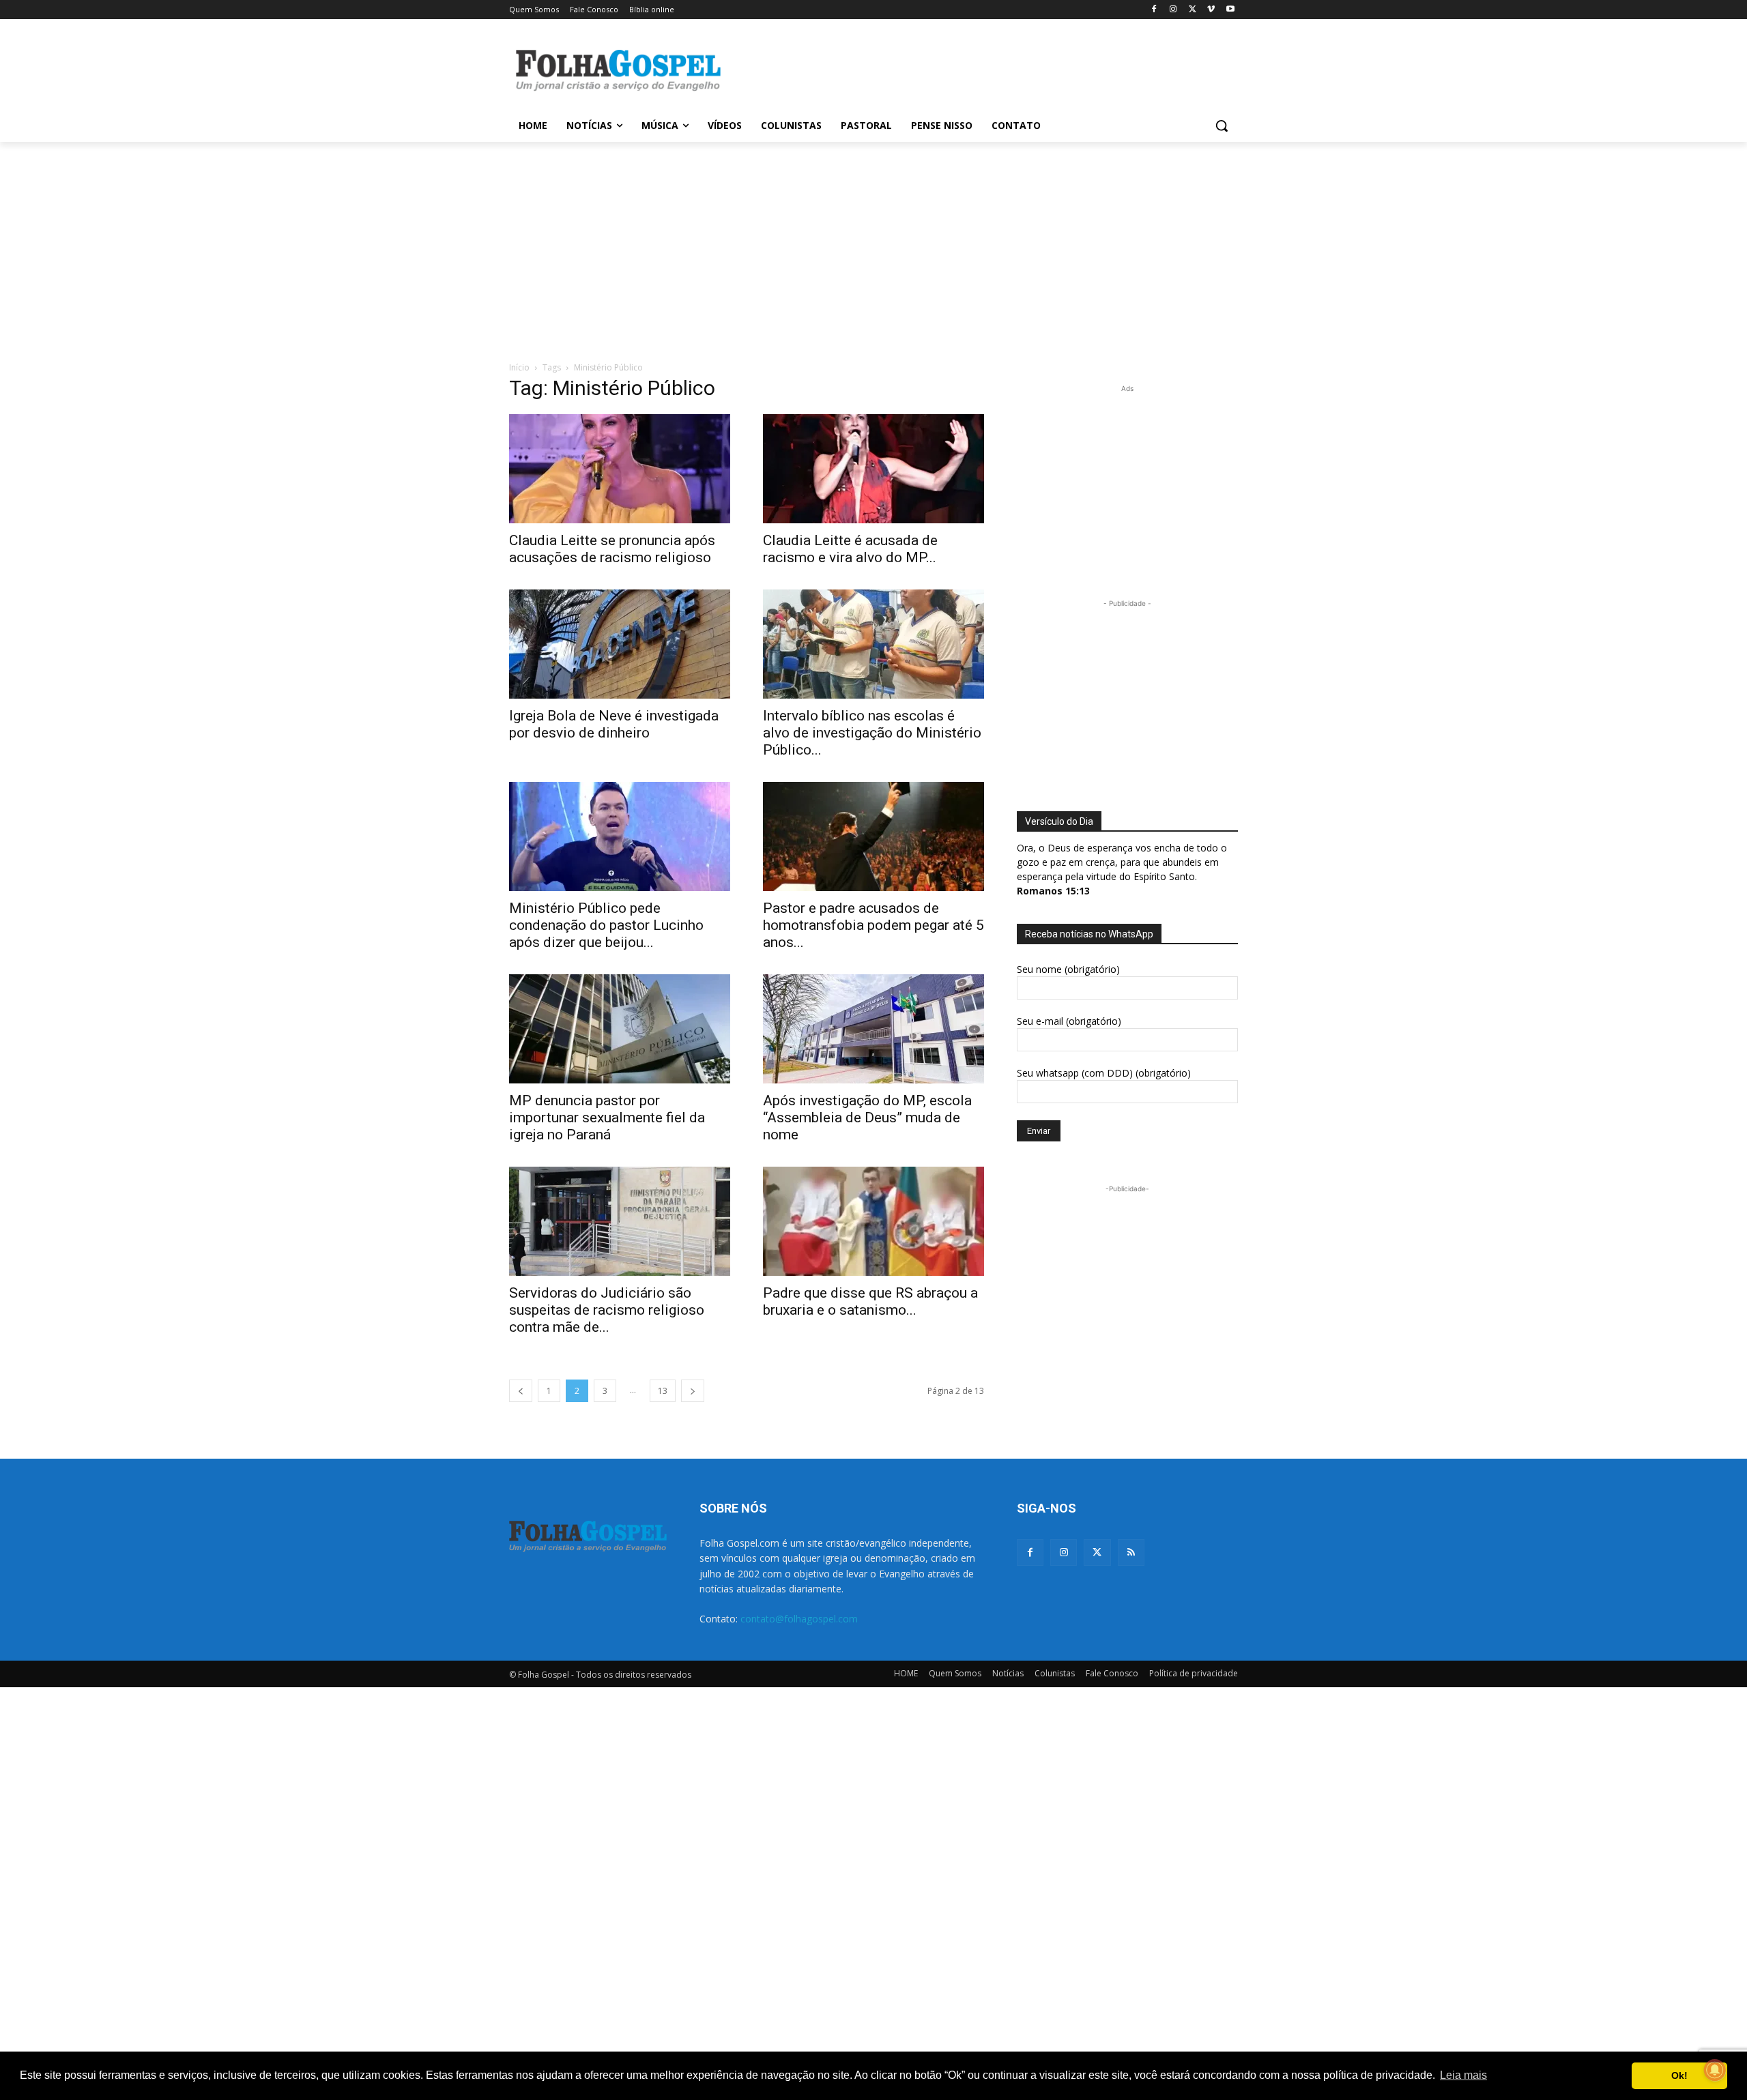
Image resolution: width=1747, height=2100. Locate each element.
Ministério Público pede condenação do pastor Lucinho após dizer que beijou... (606, 925)
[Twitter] (1097, 1552)
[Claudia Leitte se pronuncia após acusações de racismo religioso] (620, 469)
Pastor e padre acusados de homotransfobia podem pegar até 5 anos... (873, 925)
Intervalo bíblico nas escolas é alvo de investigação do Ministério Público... (872, 733)
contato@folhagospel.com (799, 1619)
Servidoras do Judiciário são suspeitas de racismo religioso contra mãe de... (607, 1310)
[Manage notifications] (1715, 2070)
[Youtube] (1230, 10)
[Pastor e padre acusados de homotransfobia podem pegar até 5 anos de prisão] (873, 836)
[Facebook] (1154, 10)
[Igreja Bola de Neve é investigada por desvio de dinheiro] (620, 644)
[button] (1222, 126)
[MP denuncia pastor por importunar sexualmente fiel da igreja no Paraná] (620, 1029)
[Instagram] (1173, 10)
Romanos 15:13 (1053, 891)
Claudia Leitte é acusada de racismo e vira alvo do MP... (850, 549)
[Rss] (1131, 1552)
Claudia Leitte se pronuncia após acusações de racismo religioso (612, 549)
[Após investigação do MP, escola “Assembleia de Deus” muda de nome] (873, 1029)
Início (519, 367)
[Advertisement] (976, 69)
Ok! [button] (1679, 2075)
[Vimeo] (1211, 10)
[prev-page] (521, 1391)
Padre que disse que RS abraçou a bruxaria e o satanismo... (870, 1301)
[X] (1193, 10)
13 (663, 1391)
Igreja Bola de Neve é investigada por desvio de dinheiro (614, 724)
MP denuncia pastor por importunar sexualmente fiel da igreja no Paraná (607, 1118)
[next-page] (693, 1391)
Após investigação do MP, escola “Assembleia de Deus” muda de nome (867, 1118)
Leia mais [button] (1463, 2075)
